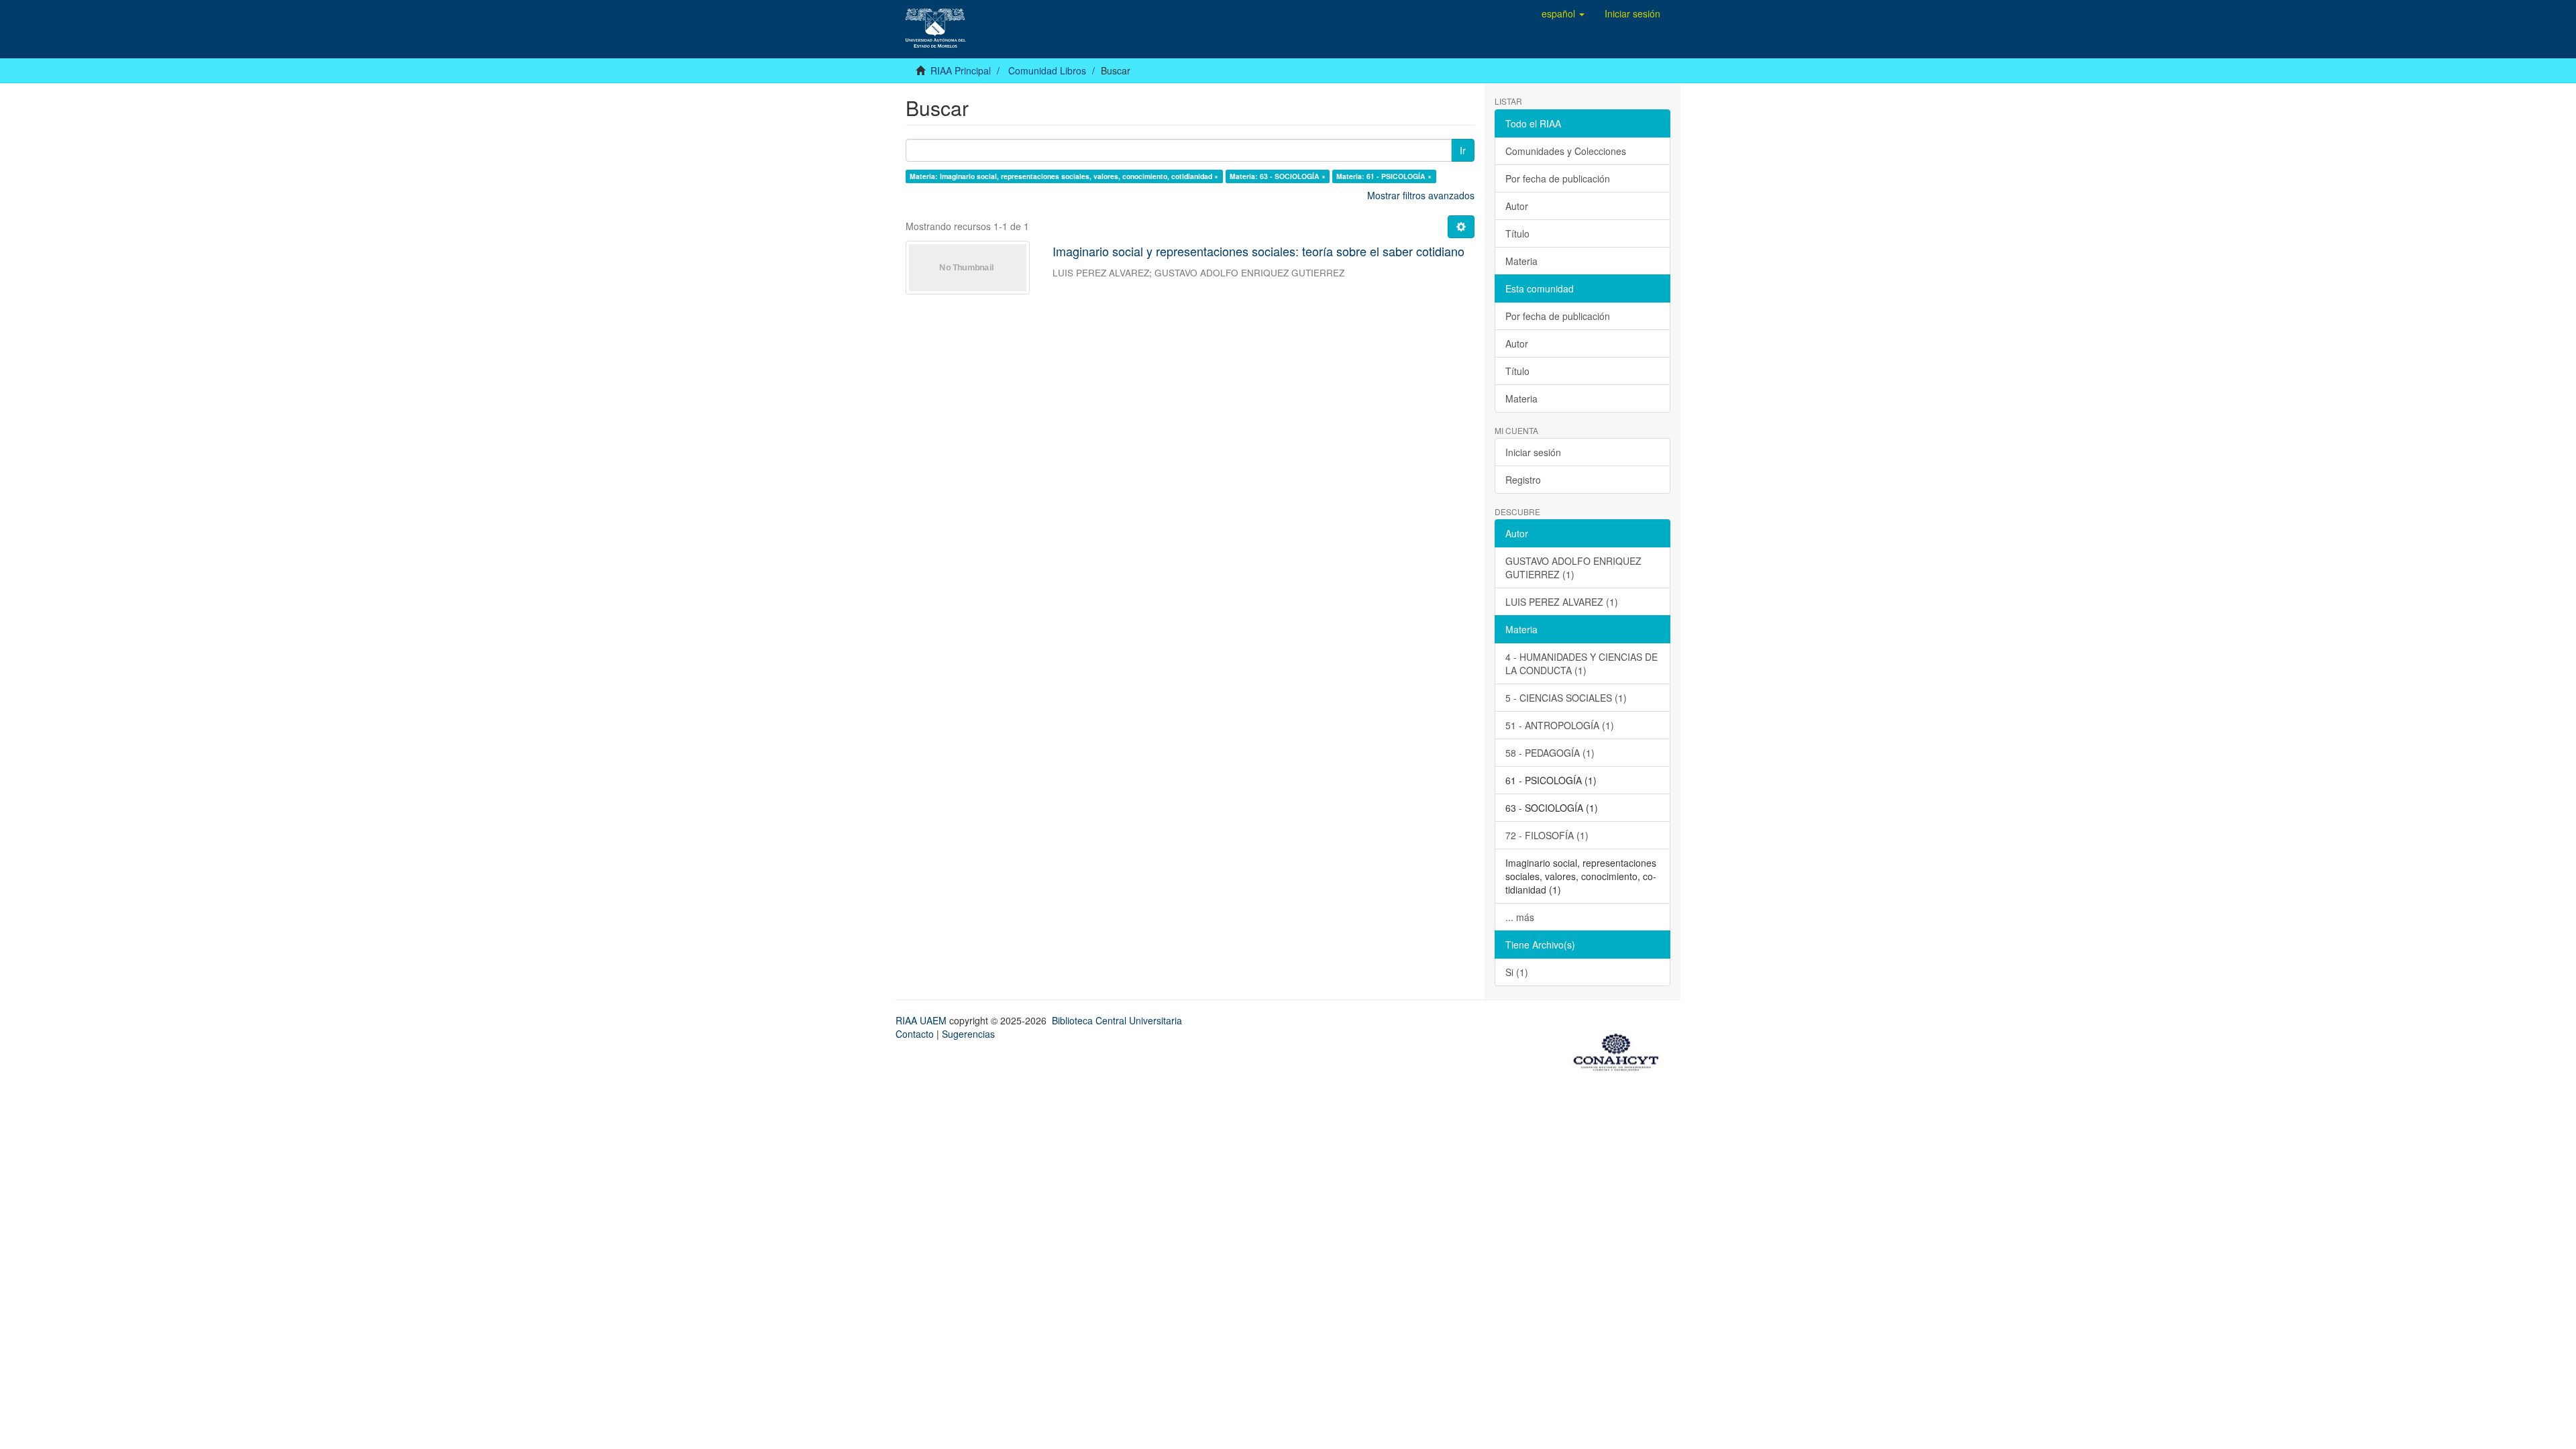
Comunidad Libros (1047, 70)
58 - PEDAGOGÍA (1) (1550, 753)
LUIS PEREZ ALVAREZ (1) (1562, 602)
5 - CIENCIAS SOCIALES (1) (1566, 698)
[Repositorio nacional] (1620, 1050)
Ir (1463, 150)
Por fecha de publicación (1558, 178)
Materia (1521, 261)
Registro (1523, 480)
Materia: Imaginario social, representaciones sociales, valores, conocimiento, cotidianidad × (1064, 176)
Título (1517, 233)
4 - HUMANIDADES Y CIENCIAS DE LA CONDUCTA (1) (1581, 663)
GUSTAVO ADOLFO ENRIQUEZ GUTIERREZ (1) (1573, 568)
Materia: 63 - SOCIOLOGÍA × (1278, 176)
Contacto (915, 1034)
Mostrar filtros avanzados (1421, 195)
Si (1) (1517, 972)
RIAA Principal (961, 70)
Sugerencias (968, 1034)
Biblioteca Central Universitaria (1117, 1020)
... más (1520, 917)
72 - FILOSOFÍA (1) (1547, 835)
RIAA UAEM (922, 1020)
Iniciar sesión (1533, 452)
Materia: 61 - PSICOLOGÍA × (1384, 176)
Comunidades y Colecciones (1566, 151)
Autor (1517, 206)
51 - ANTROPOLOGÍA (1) (1560, 725)
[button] (1563, 13)
